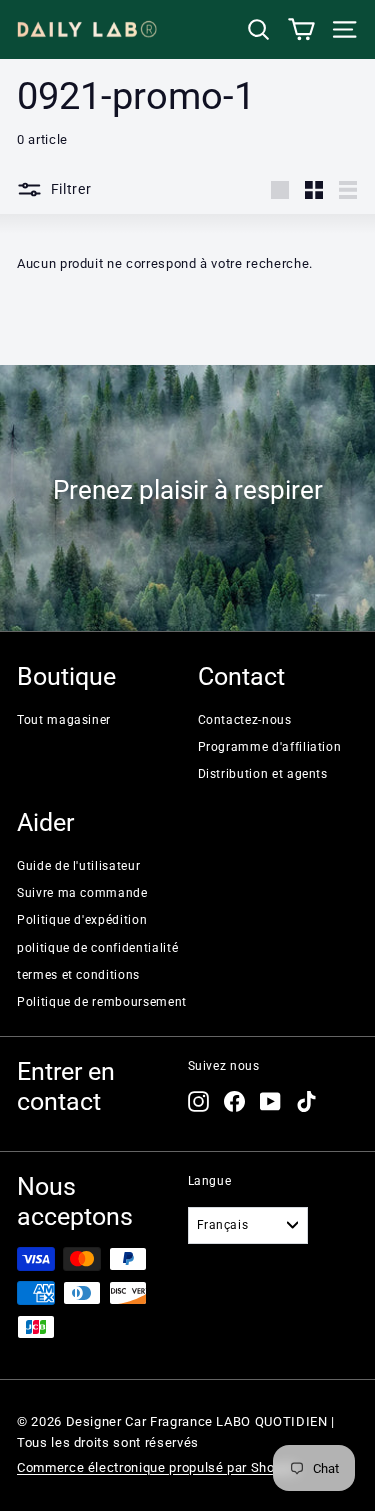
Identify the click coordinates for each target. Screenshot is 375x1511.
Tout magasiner (64, 720)
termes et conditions (78, 975)
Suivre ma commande (82, 893)
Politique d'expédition (82, 920)
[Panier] (301, 29)
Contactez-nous (245, 720)
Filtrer (69, 189)
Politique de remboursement (102, 1002)
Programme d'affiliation (270, 747)
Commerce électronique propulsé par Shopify (157, 1467)
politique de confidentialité (97, 948)
